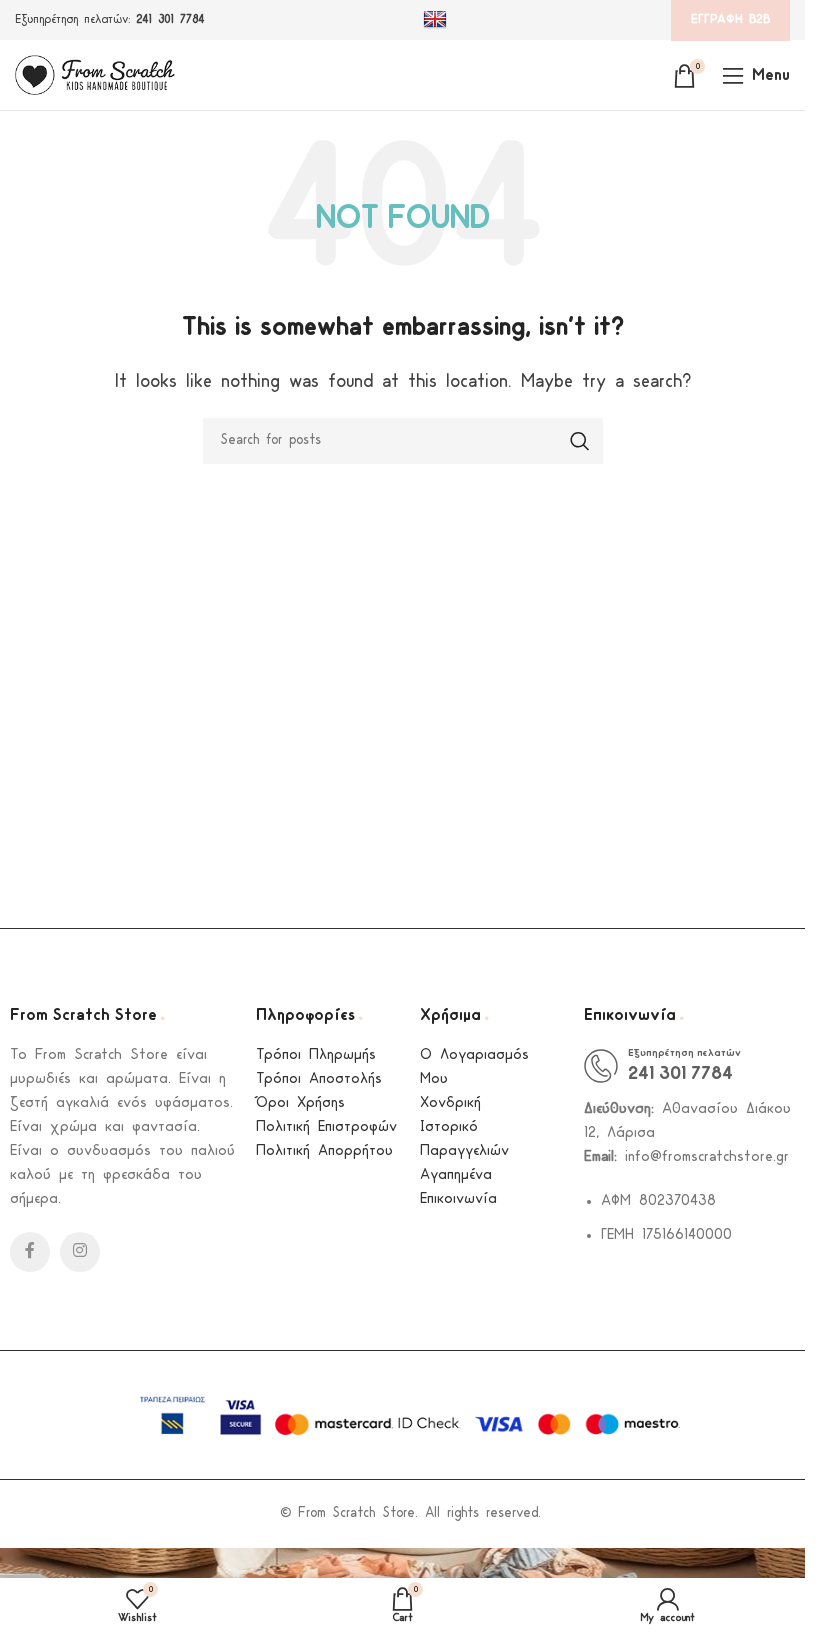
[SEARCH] (580, 441)
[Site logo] (95, 74)
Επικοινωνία (458, 1199)
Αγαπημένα (456, 1175)
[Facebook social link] (30, 1252)
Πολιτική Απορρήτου (324, 1151)
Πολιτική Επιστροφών (326, 1127)
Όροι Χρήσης (300, 1103)
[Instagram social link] (80, 1252)
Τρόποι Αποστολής (319, 1079)
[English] (437, 20)
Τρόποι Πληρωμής (316, 1055)
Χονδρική (450, 1103)
